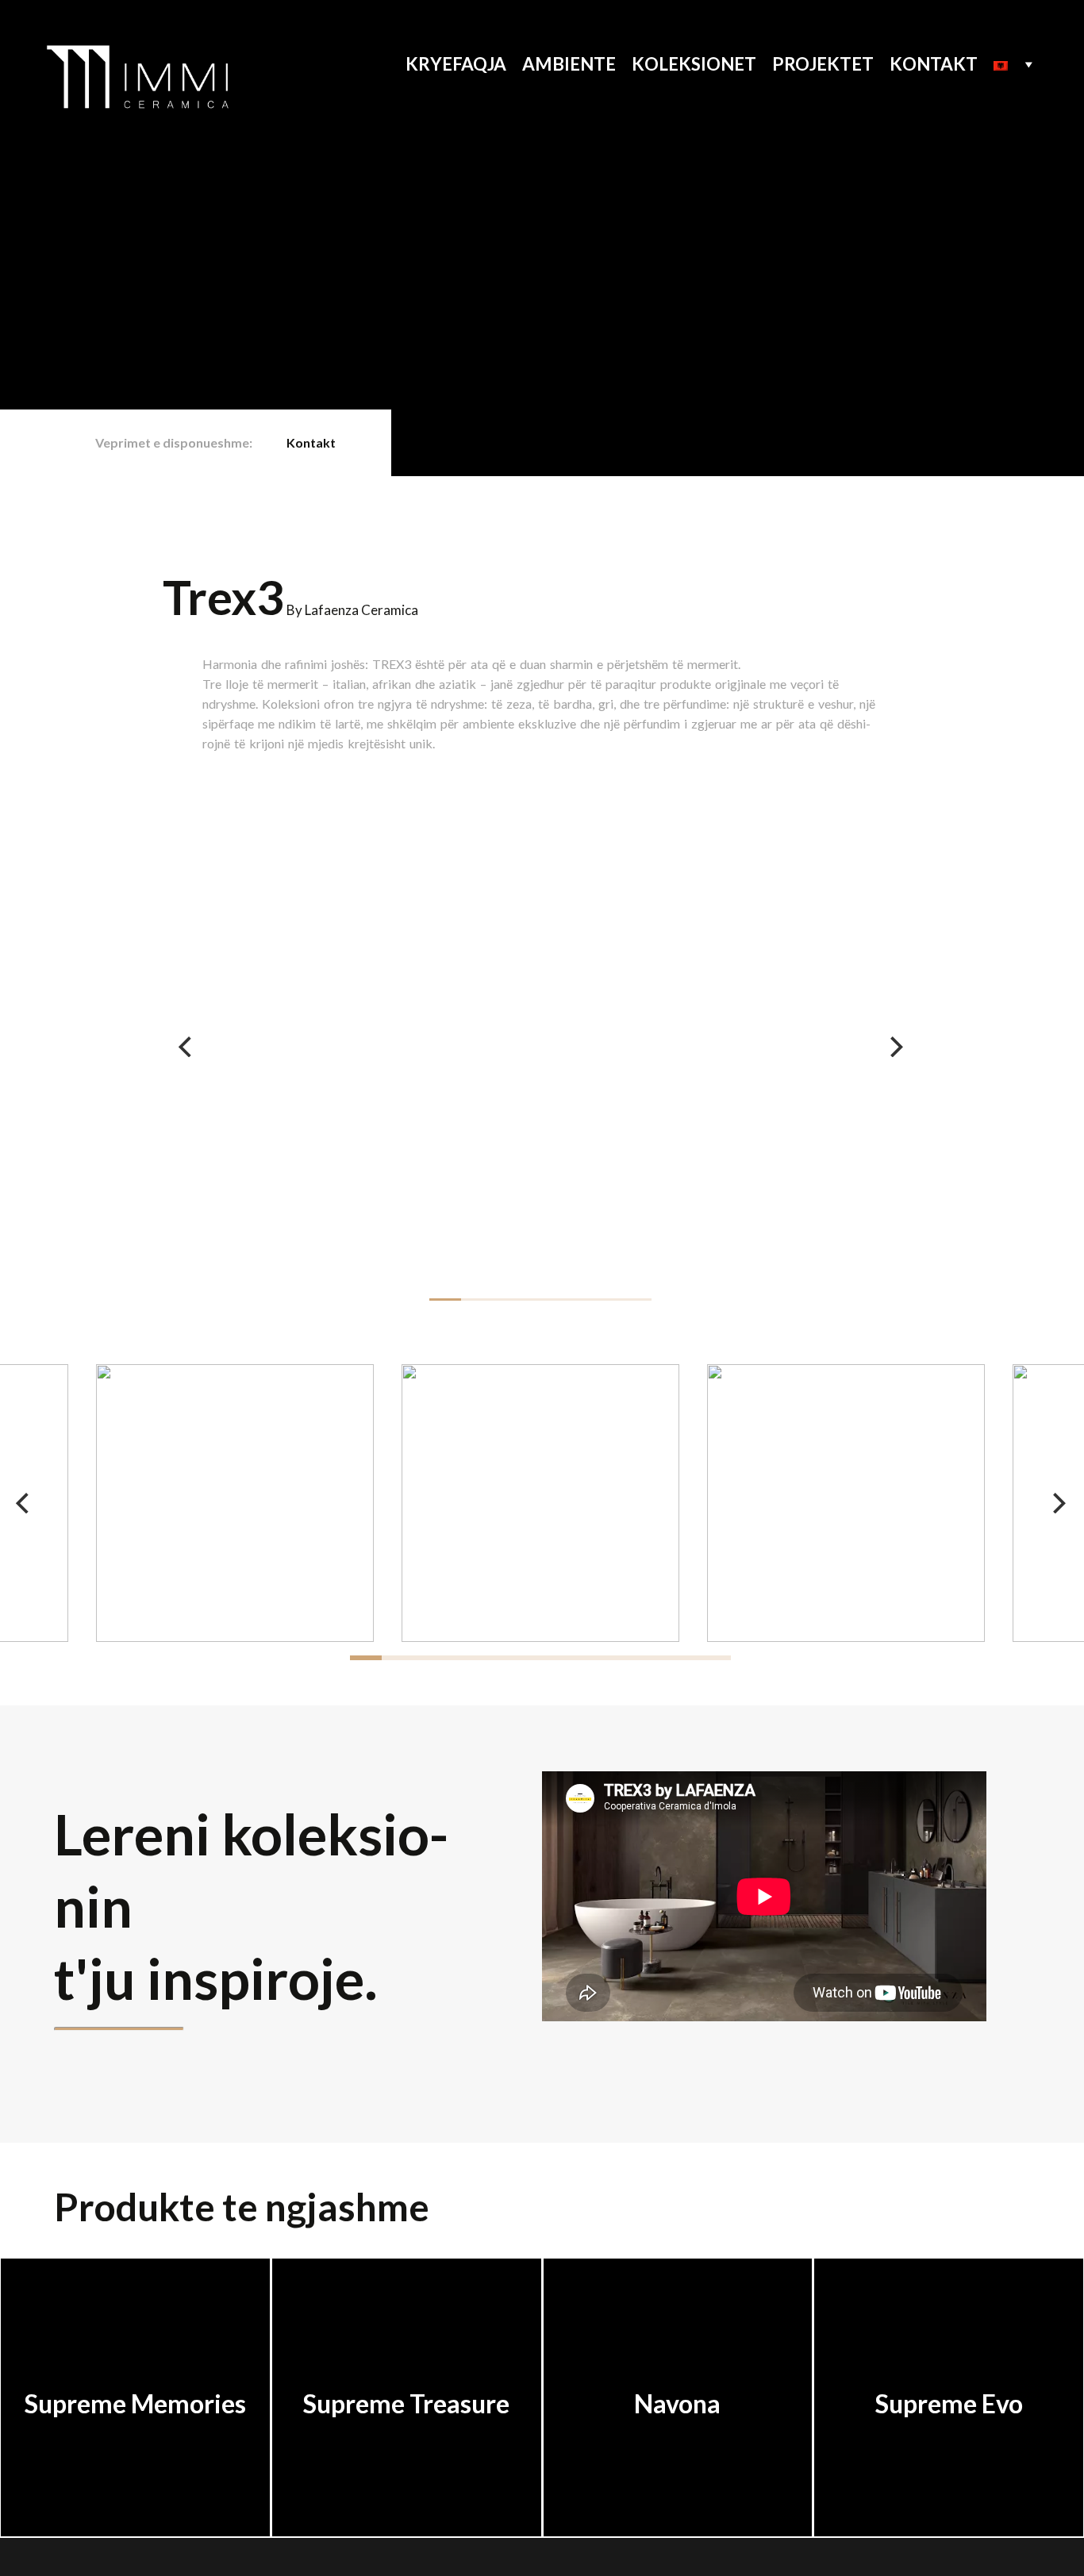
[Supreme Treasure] (407, 2316)
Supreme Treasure (406, 2403)
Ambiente (569, 64)
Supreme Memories (135, 2403)
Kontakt (934, 64)
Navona (677, 2403)
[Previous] (186, 1047)
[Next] (894, 1047)
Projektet (823, 64)
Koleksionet (694, 64)
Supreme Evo (949, 2403)
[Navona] (678, 2316)
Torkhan (233, 2557)
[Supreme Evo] (949, 2316)
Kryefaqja (456, 64)
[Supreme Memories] (135, 2316)
